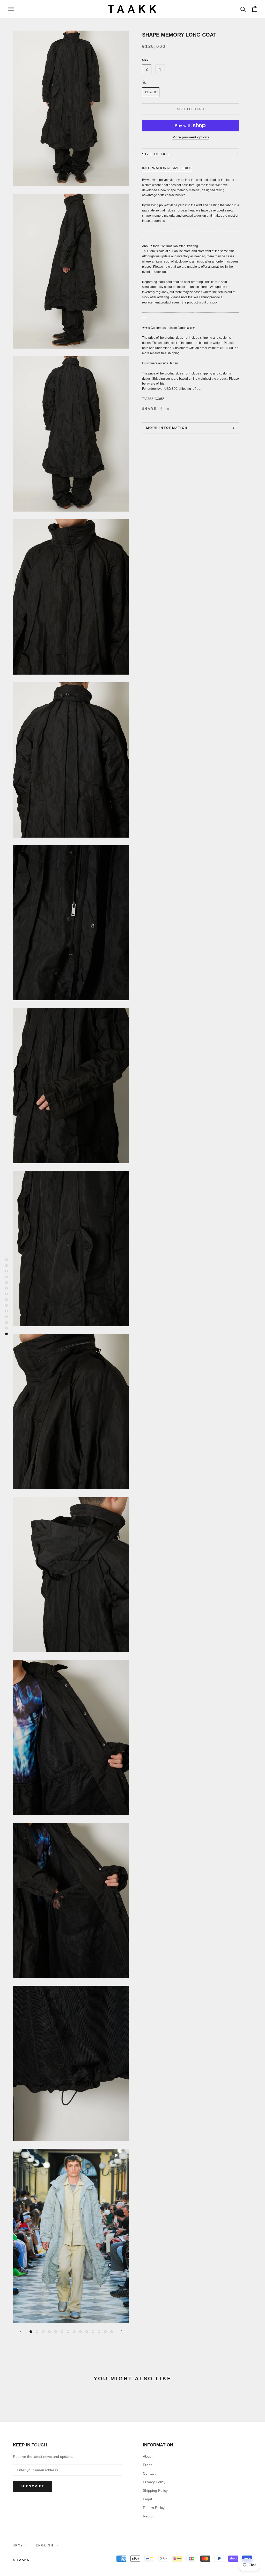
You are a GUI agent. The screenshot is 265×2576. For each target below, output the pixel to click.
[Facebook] (161, 409)
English (45, 2545)
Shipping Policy (155, 2490)
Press (148, 2465)
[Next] (122, 2331)
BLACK (151, 92)
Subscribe (33, 2486)
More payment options (191, 137)
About (148, 2456)
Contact (149, 2473)
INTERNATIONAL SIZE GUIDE (167, 168)
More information (167, 428)
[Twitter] (168, 409)
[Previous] (21, 2331)
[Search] (243, 9)
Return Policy (154, 2508)
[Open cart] (255, 9)
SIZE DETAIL (156, 154)
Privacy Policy (154, 2482)
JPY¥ (18, 2545)
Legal (147, 2499)
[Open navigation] (11, 9)
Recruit (149, 2516)
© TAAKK (21, 2560)
